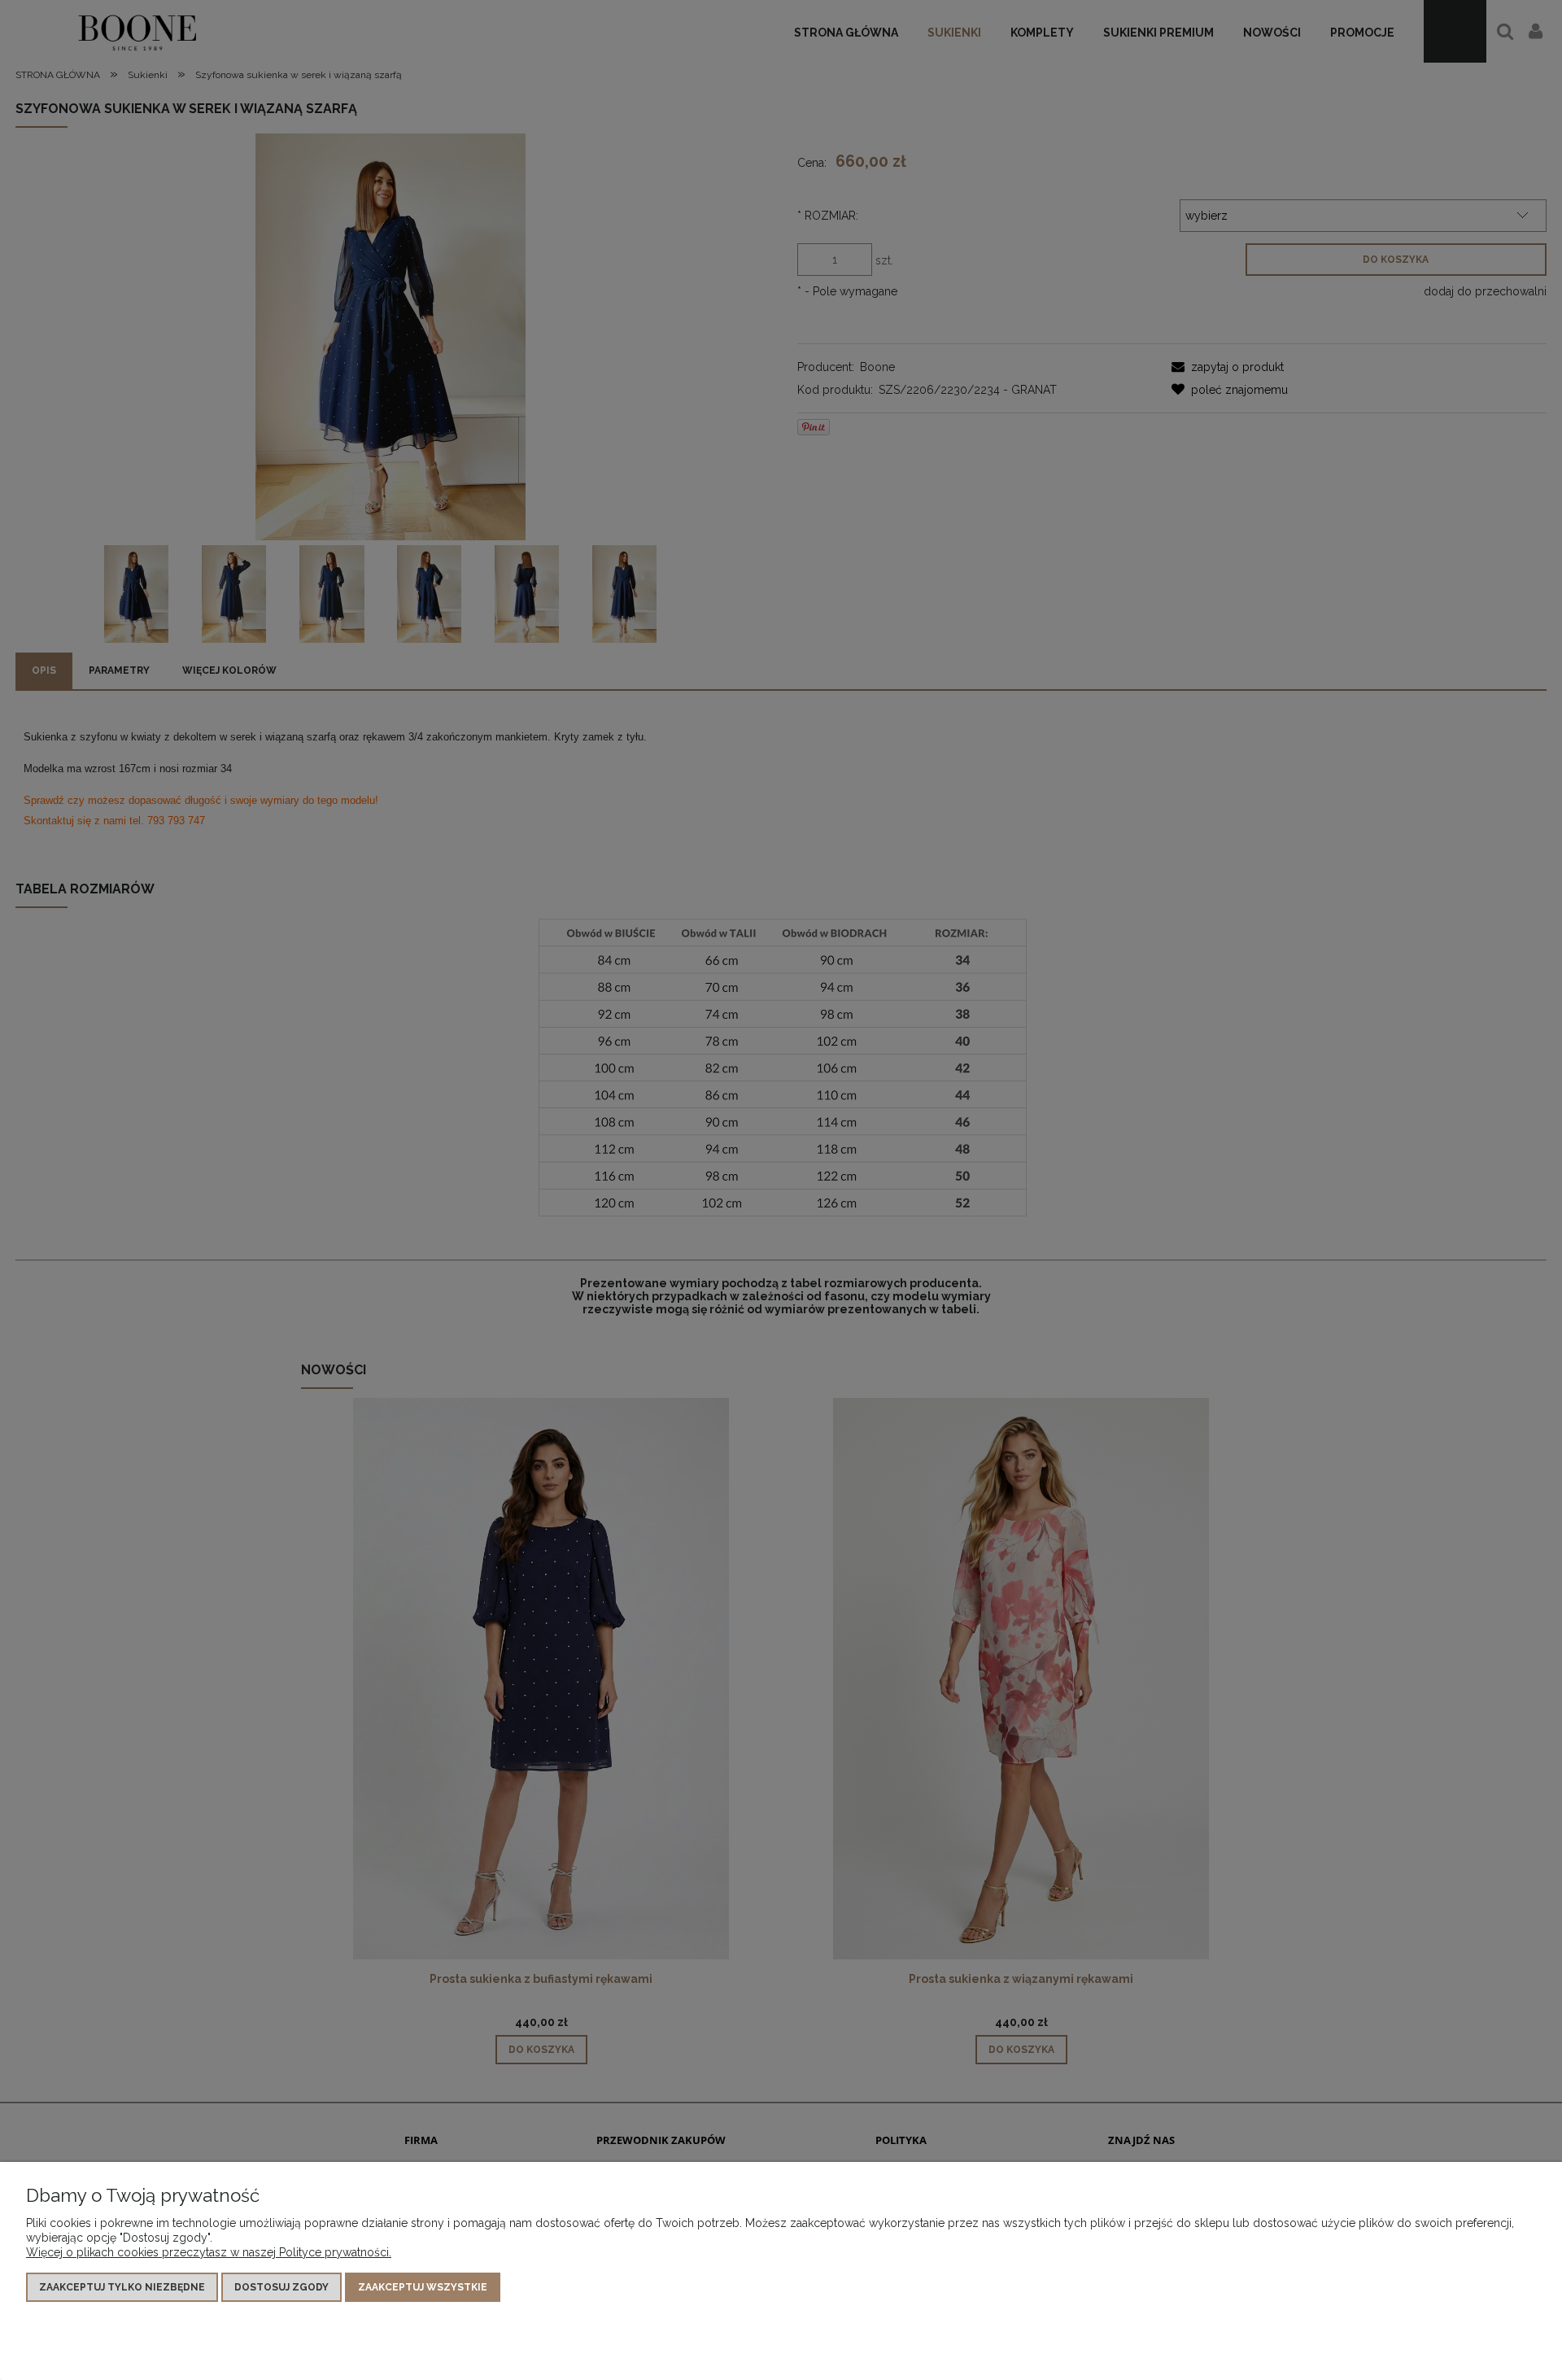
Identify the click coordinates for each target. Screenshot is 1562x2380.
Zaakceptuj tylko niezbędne (122, 2287)
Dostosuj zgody (281, 2287)
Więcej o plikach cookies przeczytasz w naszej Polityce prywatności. (209, 2252)
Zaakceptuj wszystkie (423, 2287)
